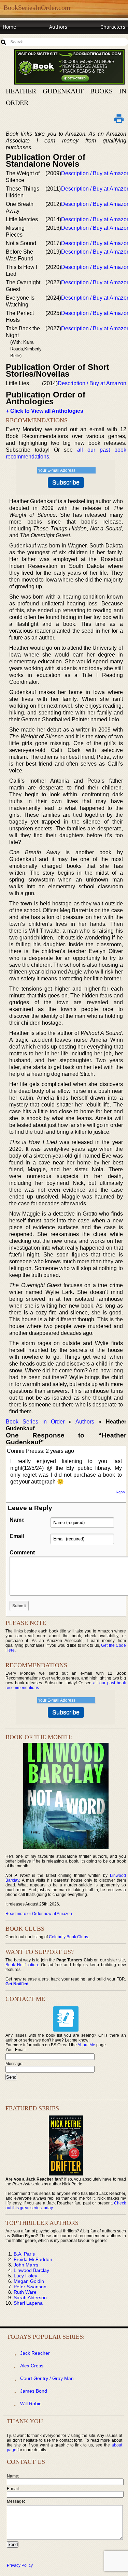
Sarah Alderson (30, 2298)
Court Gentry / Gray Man (47, 2378)
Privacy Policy (20, 2565)
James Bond (34, 2391)
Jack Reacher (35, 2353)
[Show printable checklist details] (119, 118)
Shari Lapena (28, 2303)
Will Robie (31, 2404)
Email (17, 1536)
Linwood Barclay (31, 2270)
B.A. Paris (24, 2254)
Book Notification (22, 1965)
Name (17, 1520)
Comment (22, 1553)
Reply (120, 1492)
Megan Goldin (29, 2281)
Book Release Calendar (29, 40)
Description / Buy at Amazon (92, 383)
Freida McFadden (33, 2259)
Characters (113, 27)
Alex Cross (32, 2366)
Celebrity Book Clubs (68, 1937)
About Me (86, 2045)
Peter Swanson (30, 2287)
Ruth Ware (25, 2292)
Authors (58, 27)
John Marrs (26, 2265)
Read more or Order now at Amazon (39, 1914)
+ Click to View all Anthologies (45, 411)
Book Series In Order (35, 1422)
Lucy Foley (25, 2276)
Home (9, 27)
